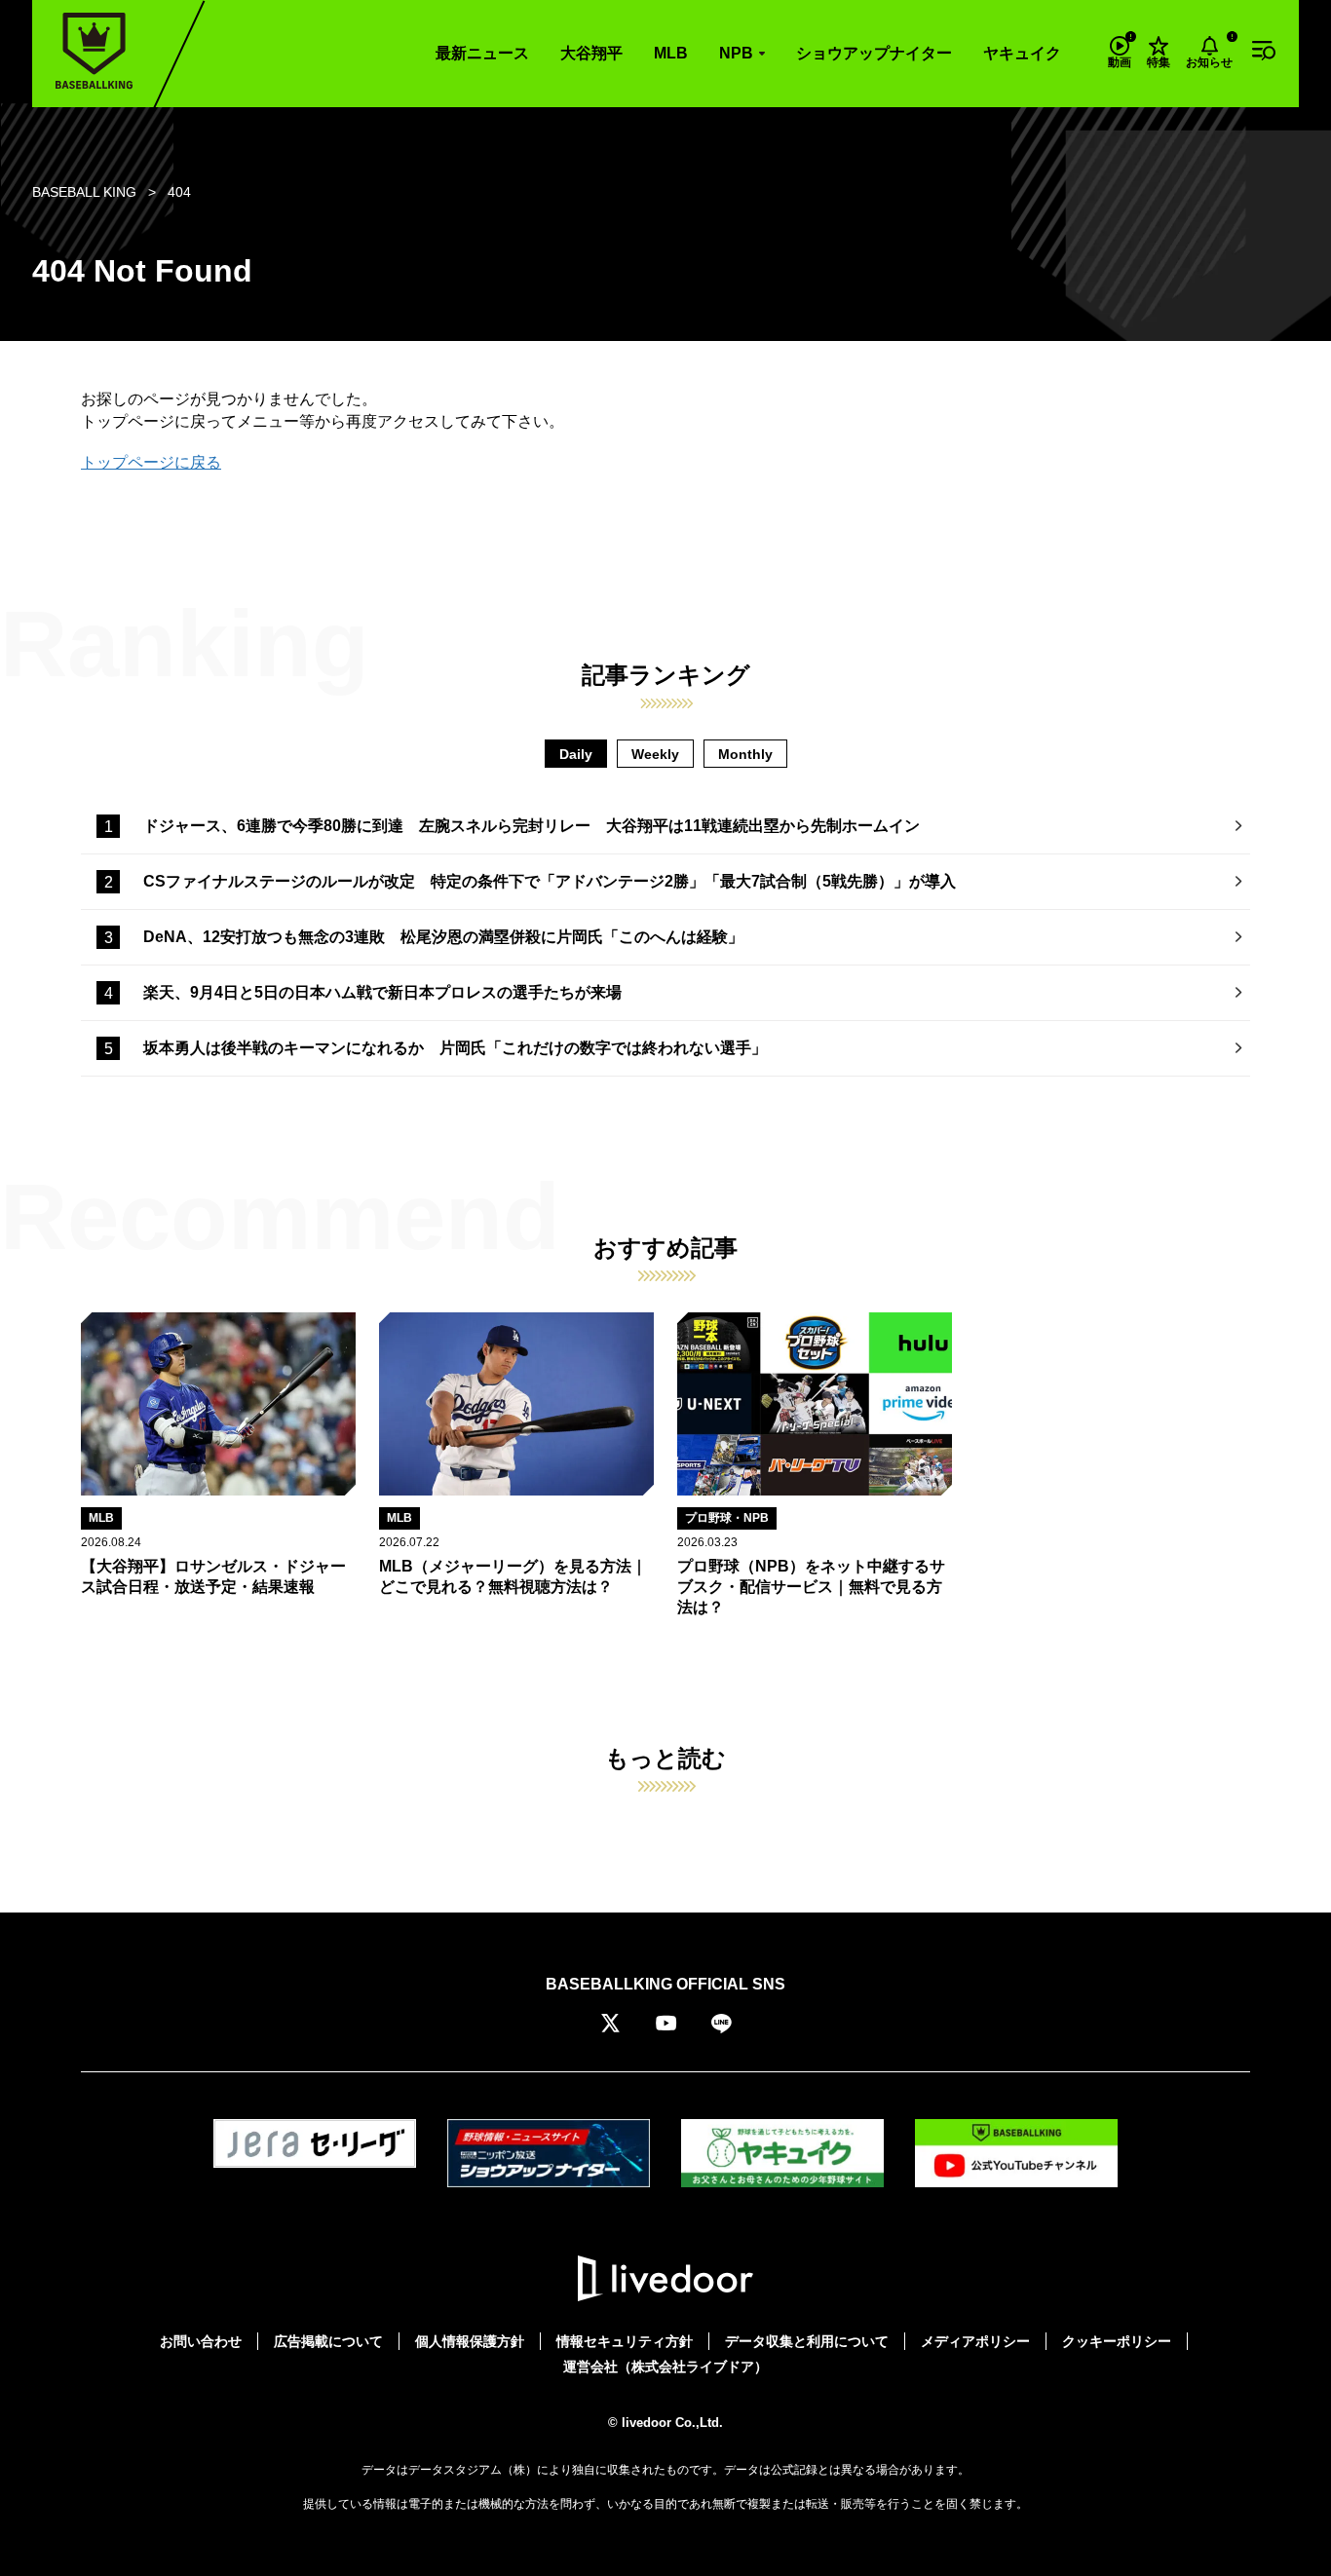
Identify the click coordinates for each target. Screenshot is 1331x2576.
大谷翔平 (591, 53)
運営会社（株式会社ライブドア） (665, 2367)
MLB (671, 53)
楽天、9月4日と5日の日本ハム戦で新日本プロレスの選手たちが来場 (382, 992)
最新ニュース (482, 53)
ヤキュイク (1022, 53)
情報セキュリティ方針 (625, 2341)
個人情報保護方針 (470, 2341)
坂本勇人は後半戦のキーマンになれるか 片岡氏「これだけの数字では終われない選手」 (455, 1048)
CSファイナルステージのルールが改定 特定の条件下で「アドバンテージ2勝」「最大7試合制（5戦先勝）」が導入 (550, 881)
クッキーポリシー (1117, 2341)
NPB (736, 53)
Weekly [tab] (655, 754)
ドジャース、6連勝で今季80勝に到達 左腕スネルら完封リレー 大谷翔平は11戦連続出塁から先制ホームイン (532, 826)
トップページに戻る (151, 462)
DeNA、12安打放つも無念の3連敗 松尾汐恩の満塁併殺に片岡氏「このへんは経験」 (443, 937)
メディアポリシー (975, 2341)
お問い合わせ (201, 2341)
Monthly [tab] (745, 754)
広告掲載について (328, 2341)
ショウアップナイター (874, 53)
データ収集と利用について (807, 2341)
